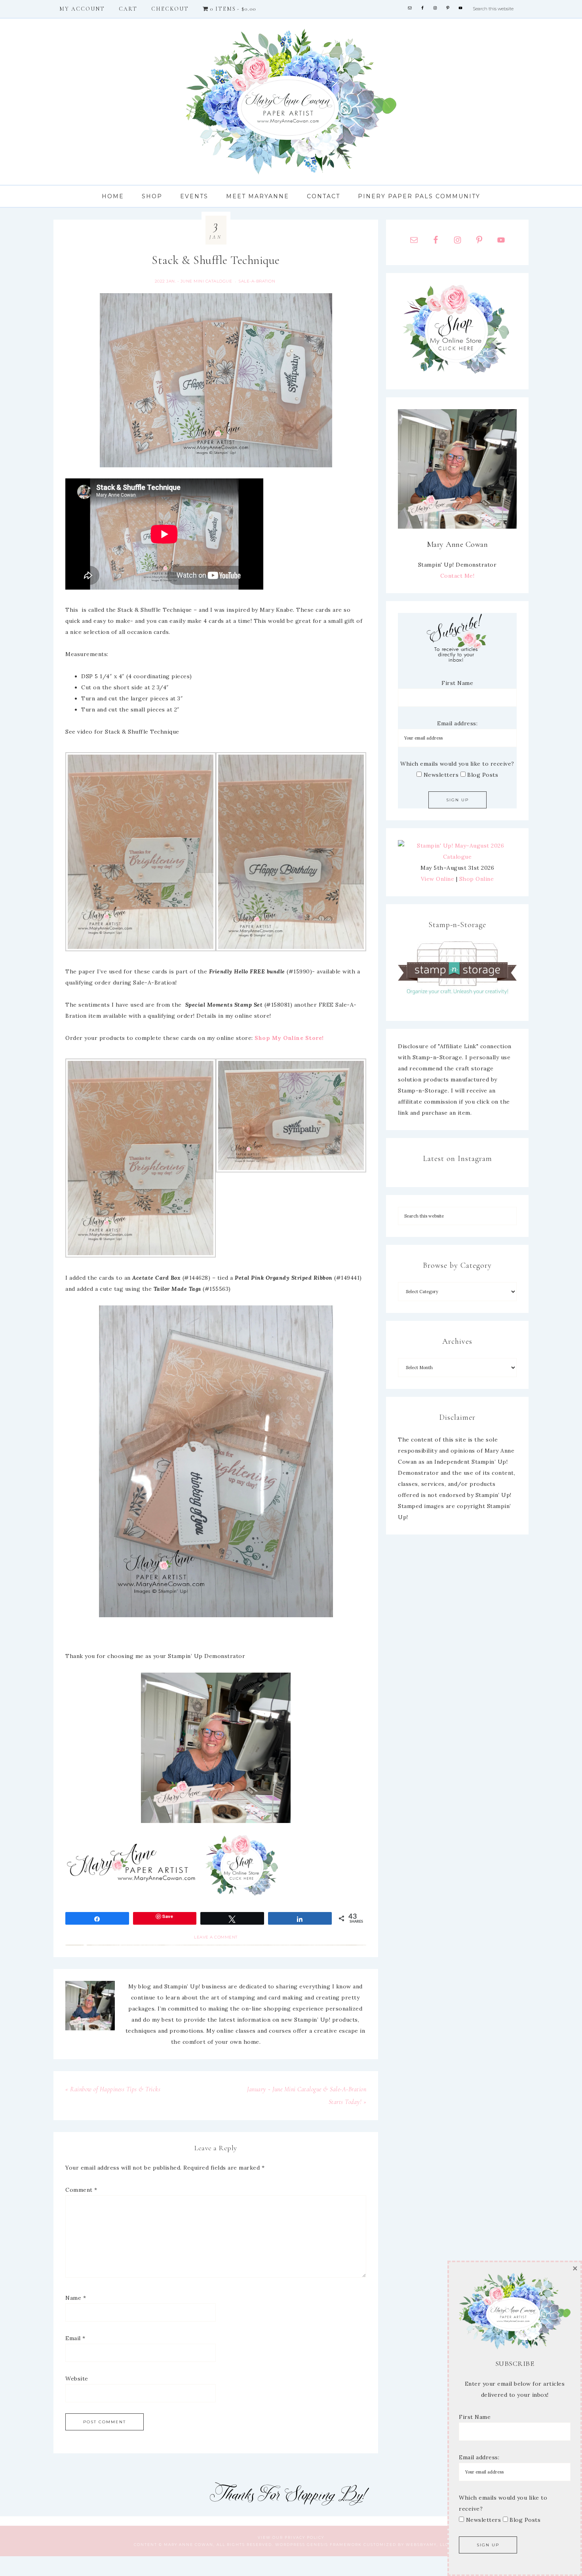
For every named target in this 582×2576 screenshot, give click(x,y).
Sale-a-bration (257, 281)
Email (75, 2338)
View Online (438, 879)
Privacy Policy (304, 2537)
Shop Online (477, 879)
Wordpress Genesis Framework (319, 2545)
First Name (457, 683)
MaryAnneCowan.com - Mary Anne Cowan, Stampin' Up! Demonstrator (291, 102)
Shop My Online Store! (289, 1038)
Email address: (457, 723)
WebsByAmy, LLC (427, 2545)
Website (77, 2379)
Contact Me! (457, 576)
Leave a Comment (216, 1937)
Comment (81, 2190)
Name (76, 2298)
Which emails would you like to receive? (457, 764)
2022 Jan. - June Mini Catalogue (194, 281)
